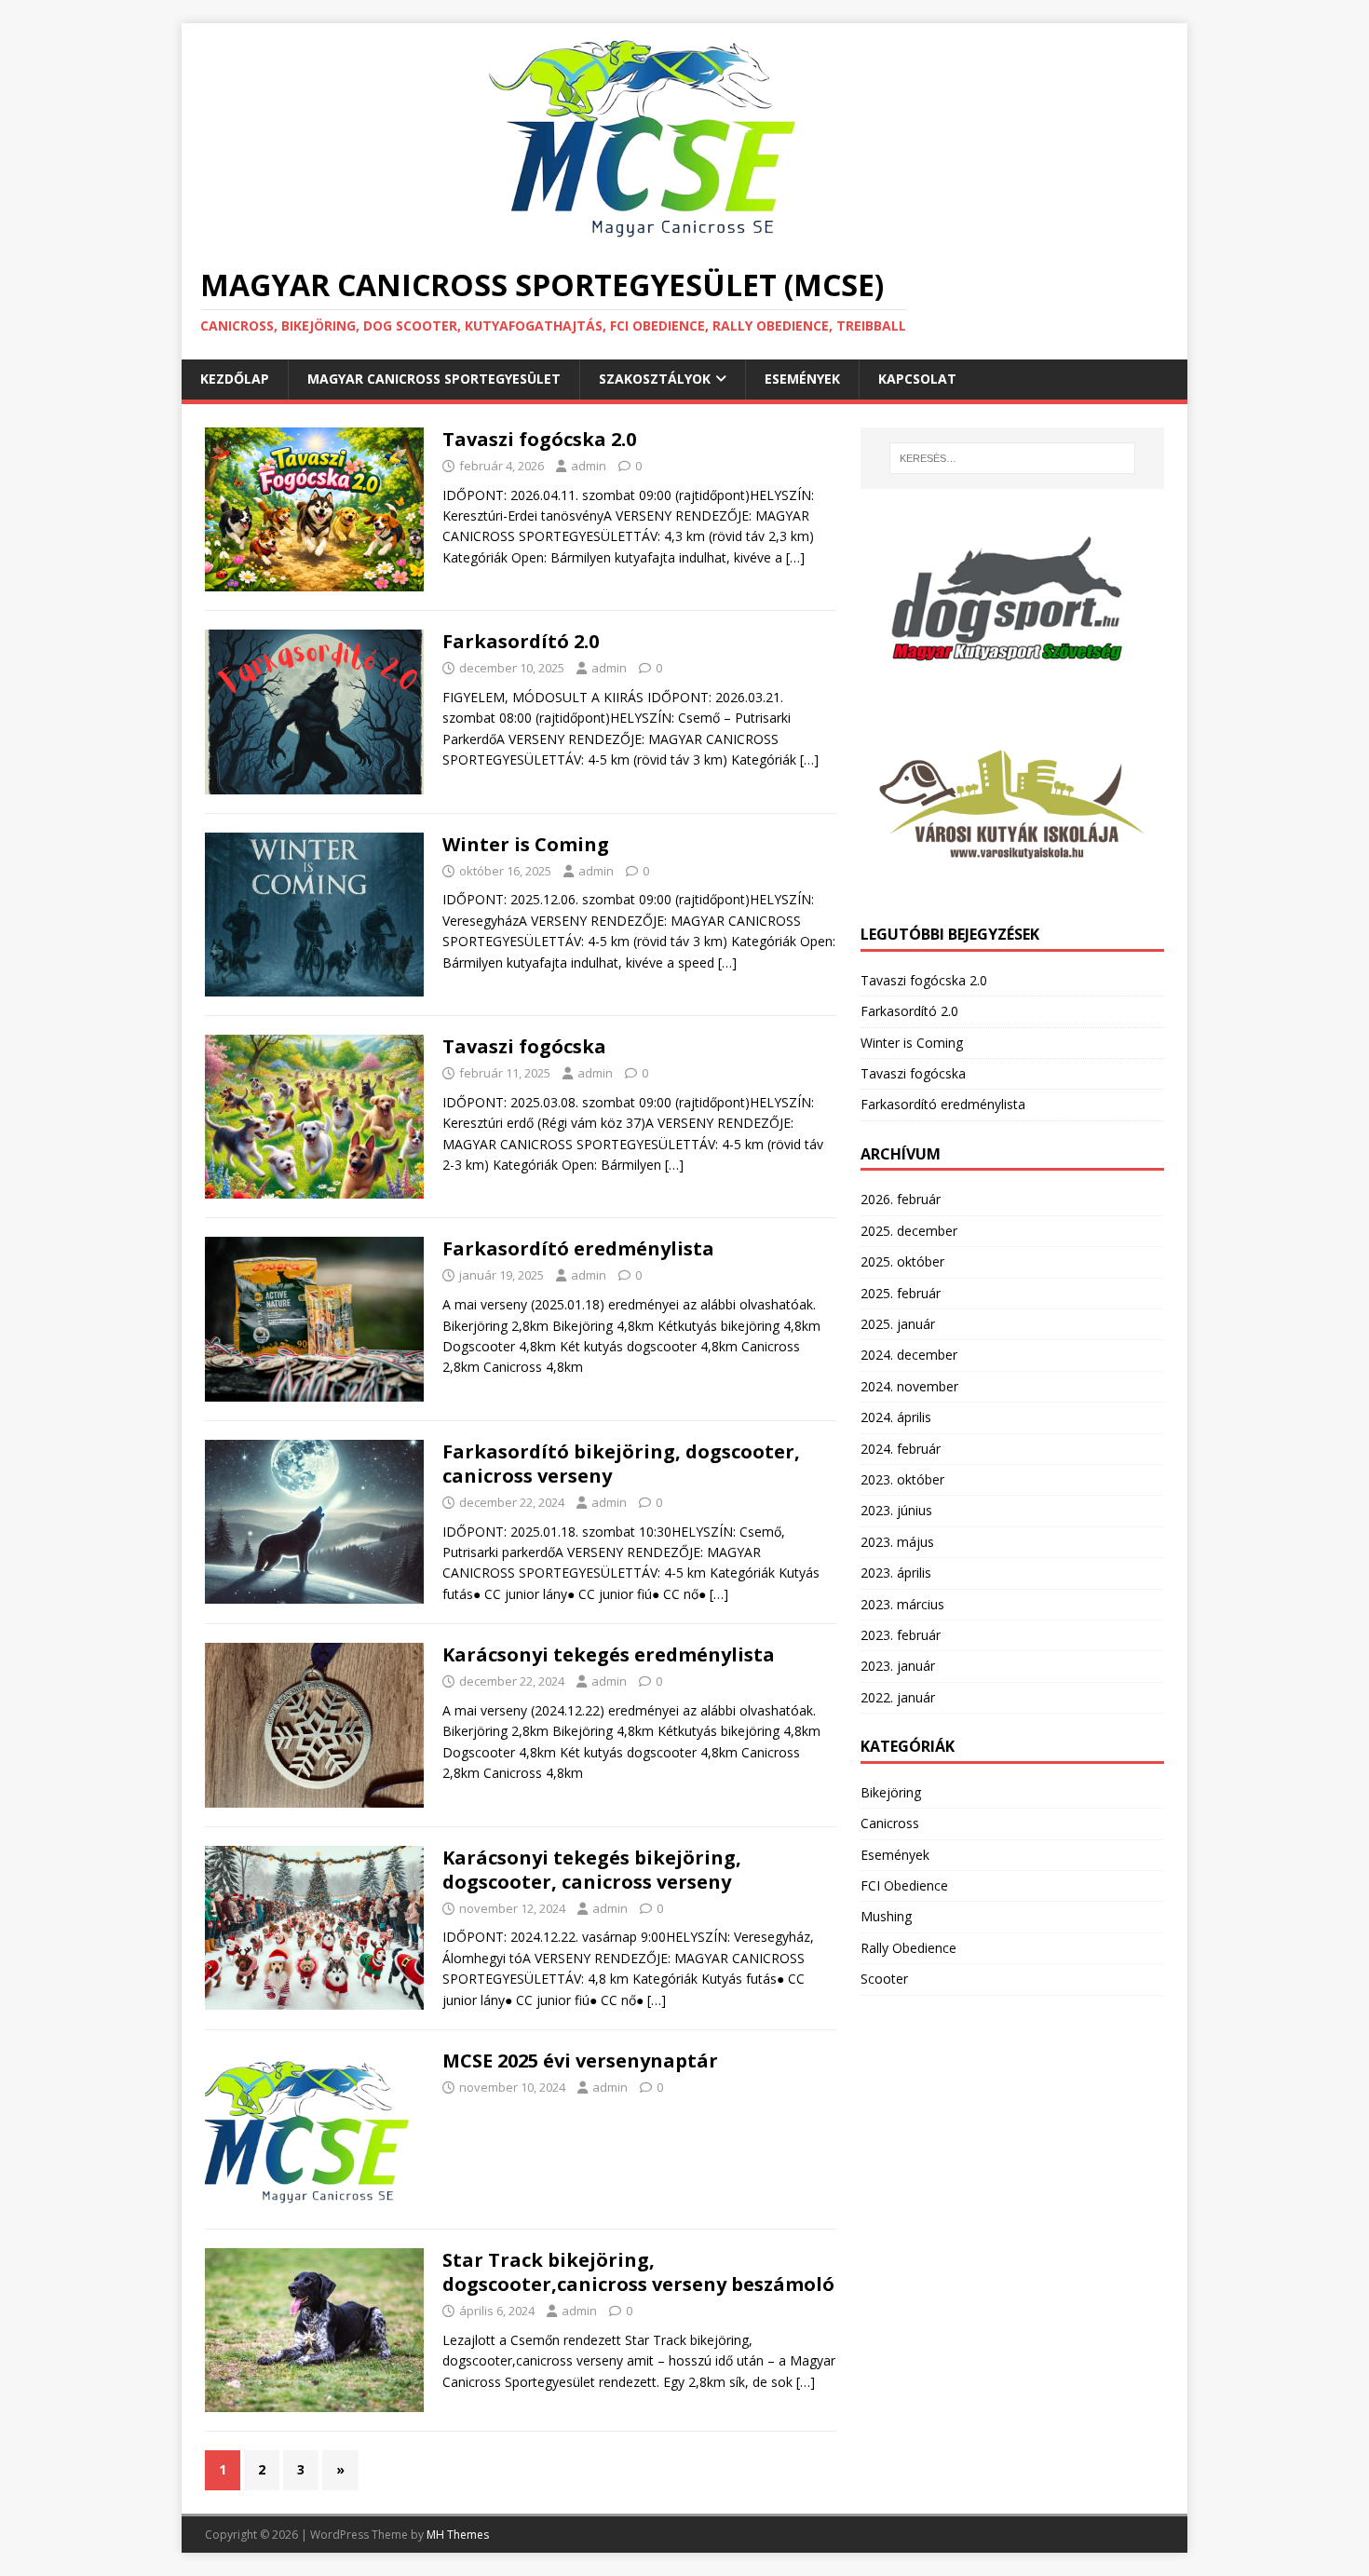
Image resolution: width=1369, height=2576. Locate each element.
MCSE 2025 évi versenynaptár (580, 2061)
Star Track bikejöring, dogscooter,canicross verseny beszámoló (638, 2272)
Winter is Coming (526, 844)
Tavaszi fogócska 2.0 (539, 439)
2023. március (902, 1604)
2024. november (909, 1386)
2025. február (901, 1293)
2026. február (901, 1199)
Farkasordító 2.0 (521, 641)
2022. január (898, 1697)
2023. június (896, 1510)
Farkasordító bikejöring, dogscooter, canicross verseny (621, 1464)
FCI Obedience (904, 1885)
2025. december (909, 1231)
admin (589, 466)
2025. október (902, 1261)
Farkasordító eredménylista (578, 1248)
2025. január (898, 1324)
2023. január (898, 1666)
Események (802, 379)
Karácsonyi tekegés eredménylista (609, 1654)
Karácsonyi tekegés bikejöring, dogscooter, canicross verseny (592, 1870)
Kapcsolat (917, 379)
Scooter (884, 1979)
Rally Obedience (908, 1948)
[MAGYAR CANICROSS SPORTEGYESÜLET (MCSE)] (664, 236)
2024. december (909, 1355)
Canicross (890, 1823)
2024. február (901, 1449)
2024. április (896, 1417)
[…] (795, 557)
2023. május (897, 1542)
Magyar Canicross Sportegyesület (434, 379)
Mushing (886, 1916)
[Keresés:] (1012, 458)
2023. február (901, 1635)
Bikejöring (891, 1792)
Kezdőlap (235, 379)
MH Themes (458, 2535)
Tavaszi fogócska (524, 1046)
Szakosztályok (655, 379)
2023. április (896, 1573)
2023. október (902, 1479)
